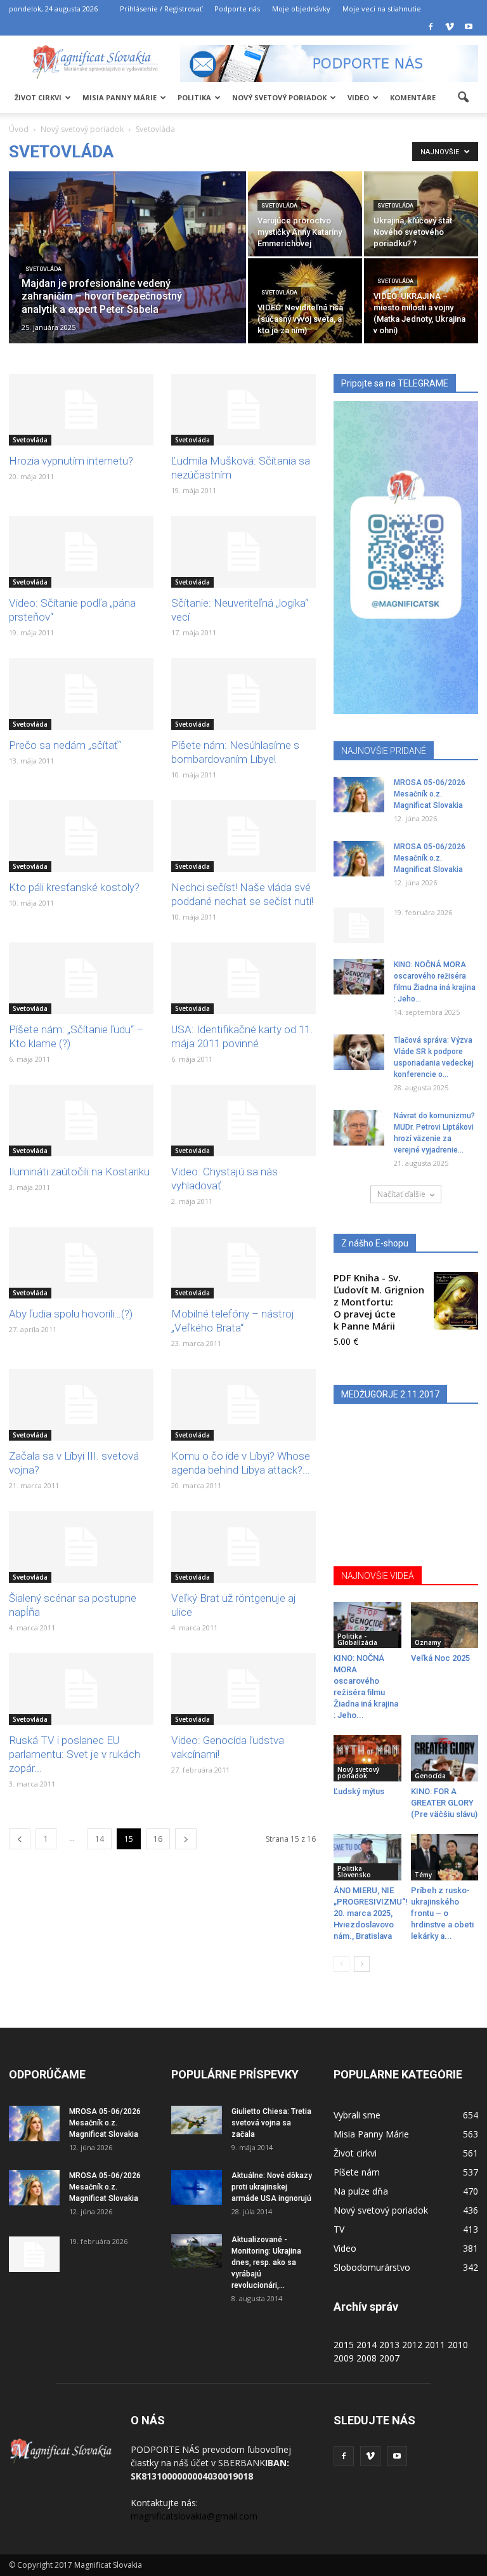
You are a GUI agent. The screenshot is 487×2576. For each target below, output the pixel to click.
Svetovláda (43, 269)
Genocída (430, 1776)
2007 (389, 2358)
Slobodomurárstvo (372, 2267)
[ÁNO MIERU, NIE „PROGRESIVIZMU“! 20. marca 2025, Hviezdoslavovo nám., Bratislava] (367, 1857)
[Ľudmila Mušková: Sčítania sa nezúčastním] (243, 410)
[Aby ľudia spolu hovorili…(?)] (81, 1263)
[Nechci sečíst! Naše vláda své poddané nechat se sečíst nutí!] (243, 836)
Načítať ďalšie (401, 1194)
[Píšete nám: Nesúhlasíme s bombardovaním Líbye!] (243, 694)
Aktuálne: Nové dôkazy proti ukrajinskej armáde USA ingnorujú (272, 2187)
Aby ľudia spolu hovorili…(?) (71, 1314)
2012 (412, 2345)
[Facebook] (431, 27)
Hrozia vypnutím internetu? (71, 461)
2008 (367, 2358)
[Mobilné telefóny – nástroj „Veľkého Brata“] (243, 1263)
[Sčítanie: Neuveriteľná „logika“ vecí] (243, 552)
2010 (458, 2345)
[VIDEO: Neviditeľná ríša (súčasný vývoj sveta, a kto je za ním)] (305, 311)
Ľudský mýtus (359, 1791)
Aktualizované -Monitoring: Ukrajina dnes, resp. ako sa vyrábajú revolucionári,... (266, 2262)
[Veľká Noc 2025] (445, 1625)
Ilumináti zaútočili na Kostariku (79, 1172)
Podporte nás (237, 9)
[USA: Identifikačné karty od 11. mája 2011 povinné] (243, 978)
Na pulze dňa (361, 2191)
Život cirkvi (38, 97)
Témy (423, 1875)
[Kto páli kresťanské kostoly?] (81, 836)
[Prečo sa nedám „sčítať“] (81, 694)
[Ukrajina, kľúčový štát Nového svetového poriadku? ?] (421, 214)
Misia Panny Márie (120, 97)
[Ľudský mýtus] (367, 1758)
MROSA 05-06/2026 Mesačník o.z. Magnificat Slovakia (430, 794)
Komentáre (413, 97)
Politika (194, 97)
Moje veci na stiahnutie (382, 9)
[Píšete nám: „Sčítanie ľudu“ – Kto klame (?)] (81, 978)
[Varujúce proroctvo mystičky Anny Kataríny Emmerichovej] (305, 214)
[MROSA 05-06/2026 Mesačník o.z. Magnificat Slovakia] (359, 795)
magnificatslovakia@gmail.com (194, 2516)
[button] (463, 98)
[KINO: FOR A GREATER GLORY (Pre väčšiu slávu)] (445, 1758)
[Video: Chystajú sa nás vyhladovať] (243, 1120)
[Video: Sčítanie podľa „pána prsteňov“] (81, 552)
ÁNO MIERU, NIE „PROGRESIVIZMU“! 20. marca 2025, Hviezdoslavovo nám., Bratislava (371, 1913)
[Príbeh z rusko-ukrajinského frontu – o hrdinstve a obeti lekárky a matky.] (445, 1857)
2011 (435, 2345)
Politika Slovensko (354, 1872)
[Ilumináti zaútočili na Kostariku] (81, 1120)
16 (158, 1839)
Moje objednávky (301, 9)
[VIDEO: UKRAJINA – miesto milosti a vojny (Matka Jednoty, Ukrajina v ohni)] (421, 301)
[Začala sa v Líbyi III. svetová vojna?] (81, 1405)
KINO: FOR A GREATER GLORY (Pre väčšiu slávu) (444, 1803)
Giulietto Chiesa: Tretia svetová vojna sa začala (271, 2123)
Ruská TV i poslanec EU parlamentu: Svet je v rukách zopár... (75, 1754)
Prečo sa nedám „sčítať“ (65, 745)
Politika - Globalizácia (357, 1639)
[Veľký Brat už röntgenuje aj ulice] (243, 1547)
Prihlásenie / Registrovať (161, 9)
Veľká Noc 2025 (440, 1658)
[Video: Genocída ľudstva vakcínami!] (243, 1689)
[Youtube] (469, 27)
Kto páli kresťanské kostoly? (74, 887)
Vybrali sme (357, 2115)
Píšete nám (357, 2172)
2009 (344, 2358)
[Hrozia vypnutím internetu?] (81, 410)
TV (339, 2229)
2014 (367, 2345)
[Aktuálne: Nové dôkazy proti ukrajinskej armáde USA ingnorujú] (197, 2187)
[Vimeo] (450, 27)
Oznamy (428, 1642)
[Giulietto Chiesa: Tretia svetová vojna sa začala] (197, 2120)
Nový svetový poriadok (279, 97)
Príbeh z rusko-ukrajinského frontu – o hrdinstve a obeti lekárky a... (442, 1913)
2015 (344, 2345)
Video (358, 97)
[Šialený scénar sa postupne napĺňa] (81, 1547)
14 (100, 1839)
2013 (389, 2345)
